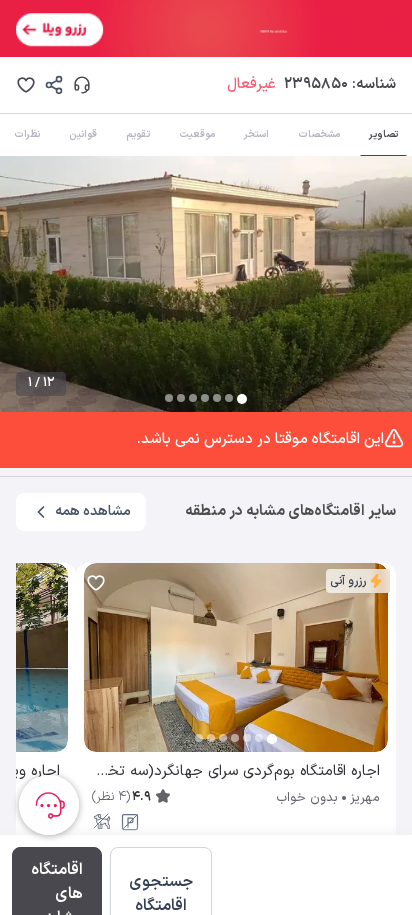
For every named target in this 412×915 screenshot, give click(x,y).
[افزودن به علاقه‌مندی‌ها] (26, 85)
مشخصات (319, 134)
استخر (256, 134)
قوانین (83, 134)
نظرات (27, 134)
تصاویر (383, 134)
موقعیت (197, 134)
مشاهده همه (93, 511)
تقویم (138, 134)
